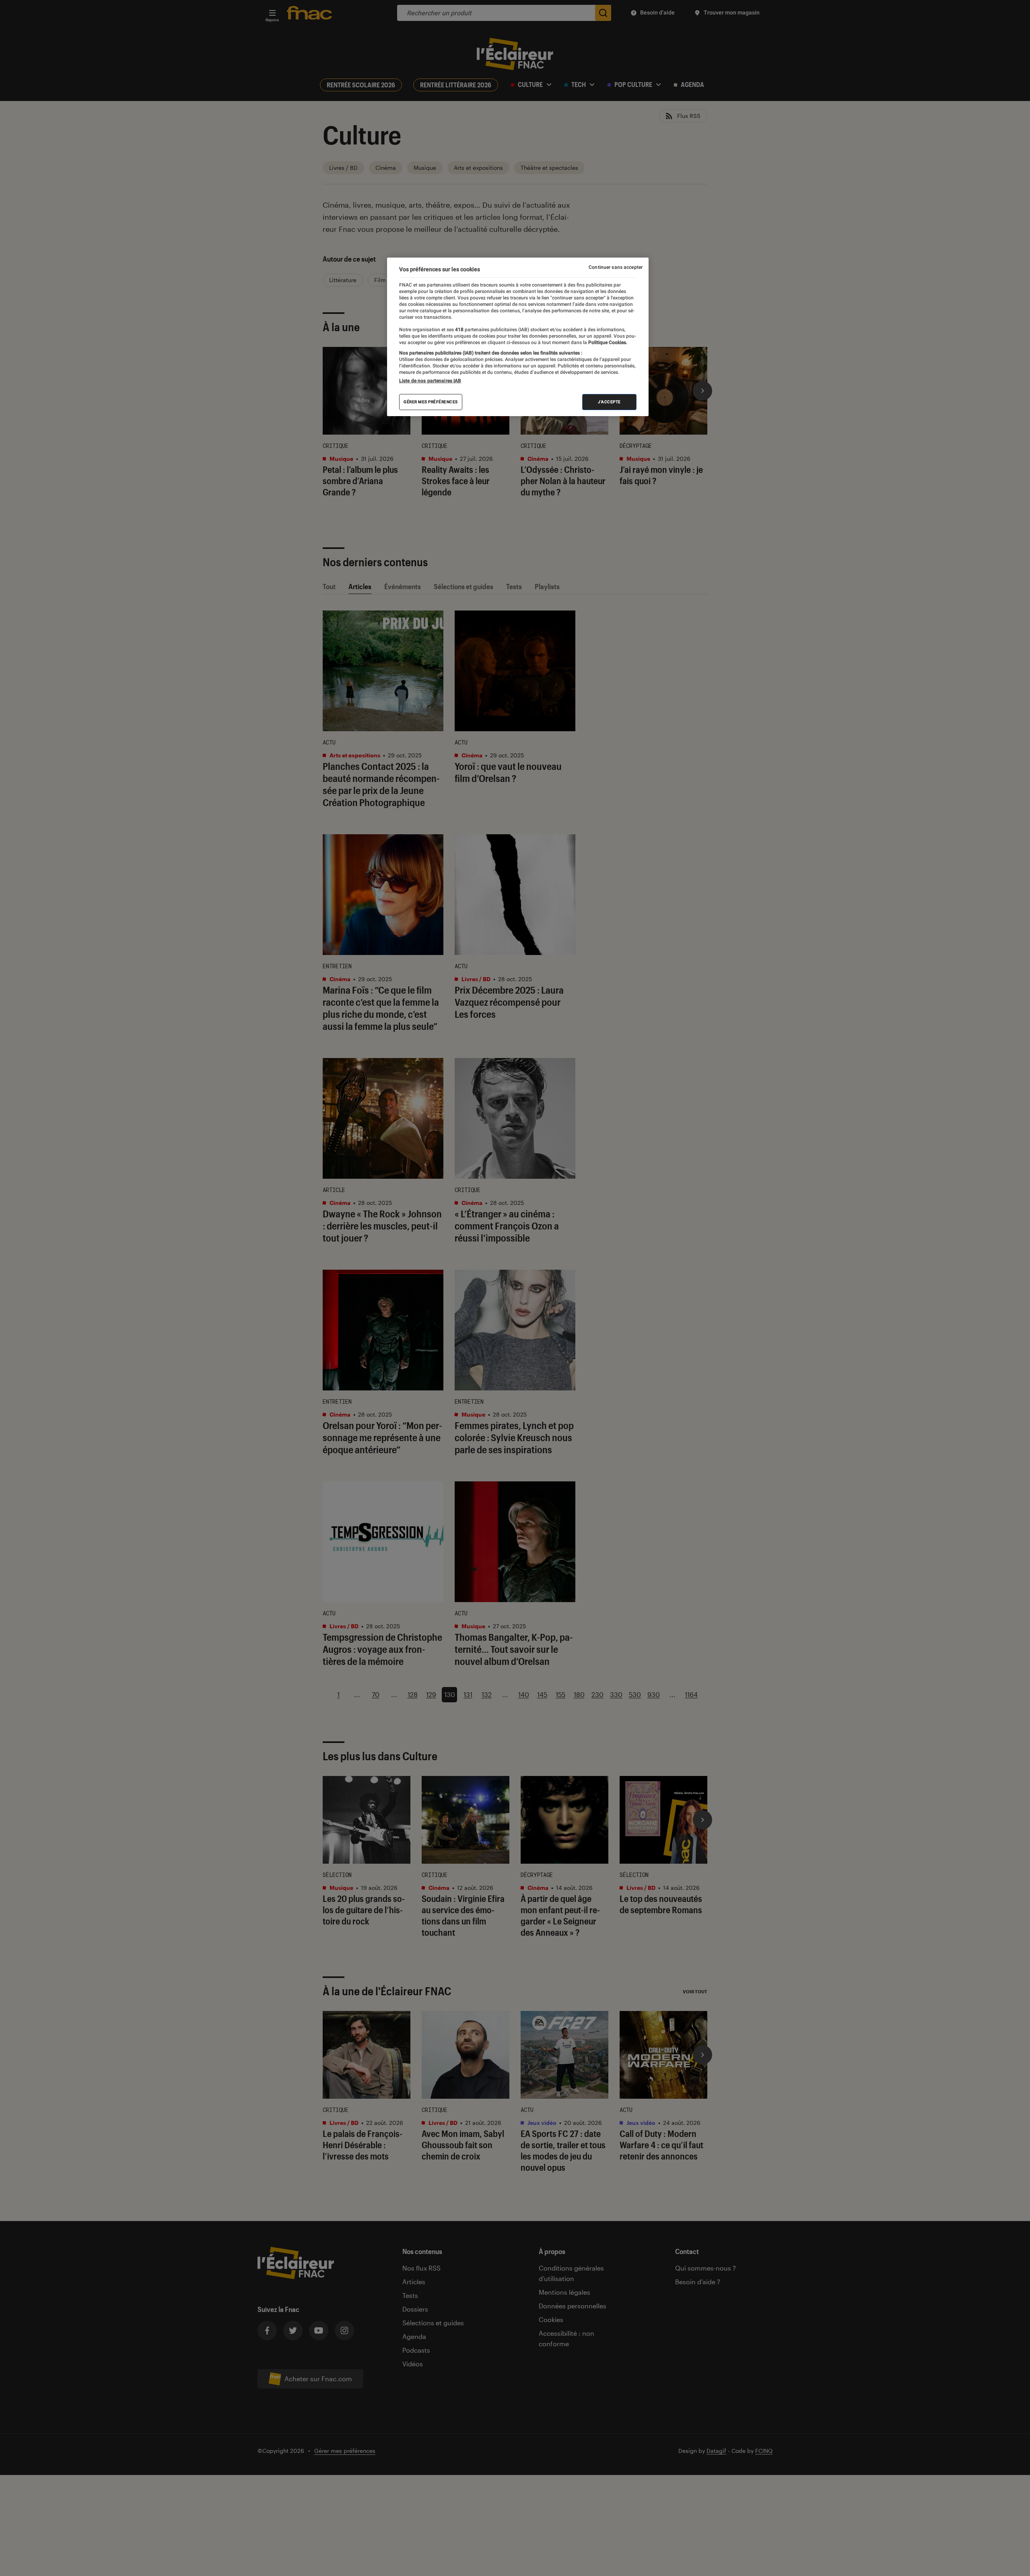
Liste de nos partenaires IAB (430, 381)
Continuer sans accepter (616, 267)
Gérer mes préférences (431, 402)
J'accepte (609, 402)
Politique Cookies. (607, 342)
